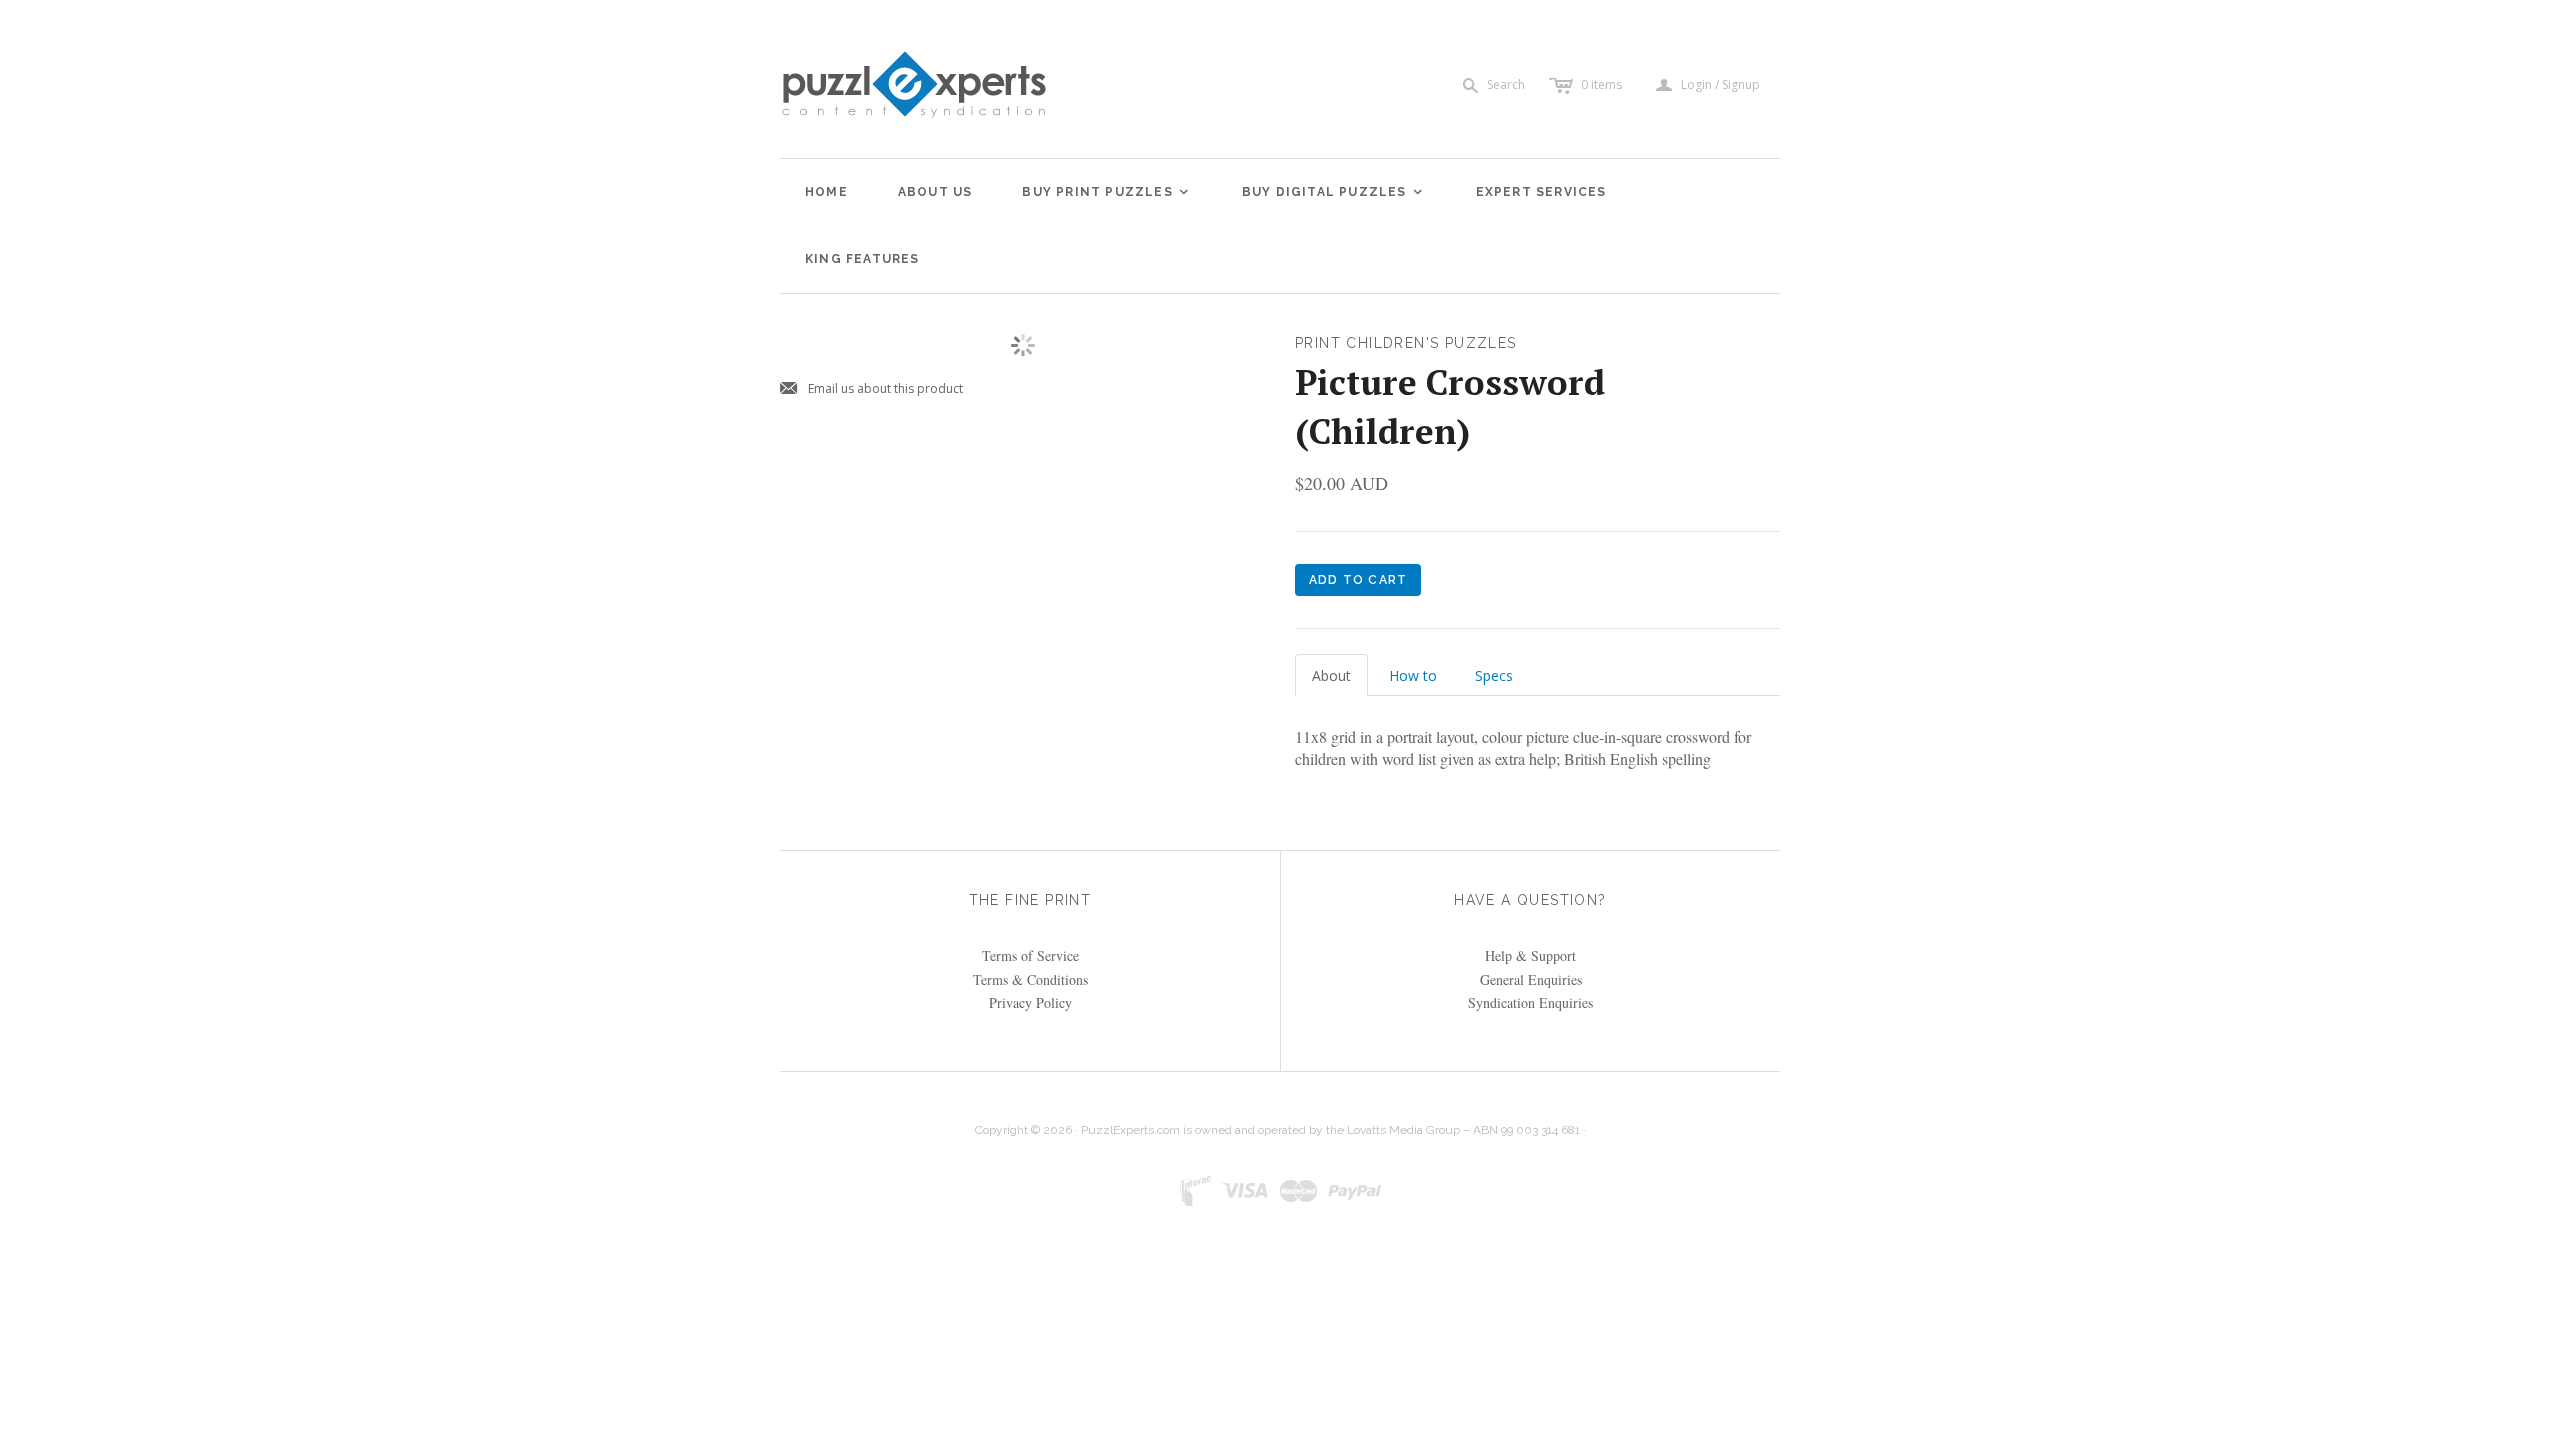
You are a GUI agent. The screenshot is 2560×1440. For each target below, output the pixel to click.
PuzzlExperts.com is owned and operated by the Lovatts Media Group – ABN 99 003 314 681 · (1333, 1130)
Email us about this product (871, 389)
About (1331, 675)
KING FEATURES (862, 259)
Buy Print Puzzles (1106, 192)
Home (826, 192)
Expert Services (1541, 192)
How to (1413, 675)
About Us (935, 192)
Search (1506, 84)
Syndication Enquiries (1530, 1002)
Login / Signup (1720, 85)
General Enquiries (1531, 979)
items (1601, 84)
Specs (1494, 675)
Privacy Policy (1030, 1002)
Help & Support (1530, 955)
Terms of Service (1030, 955)
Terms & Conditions (1030, 979)
